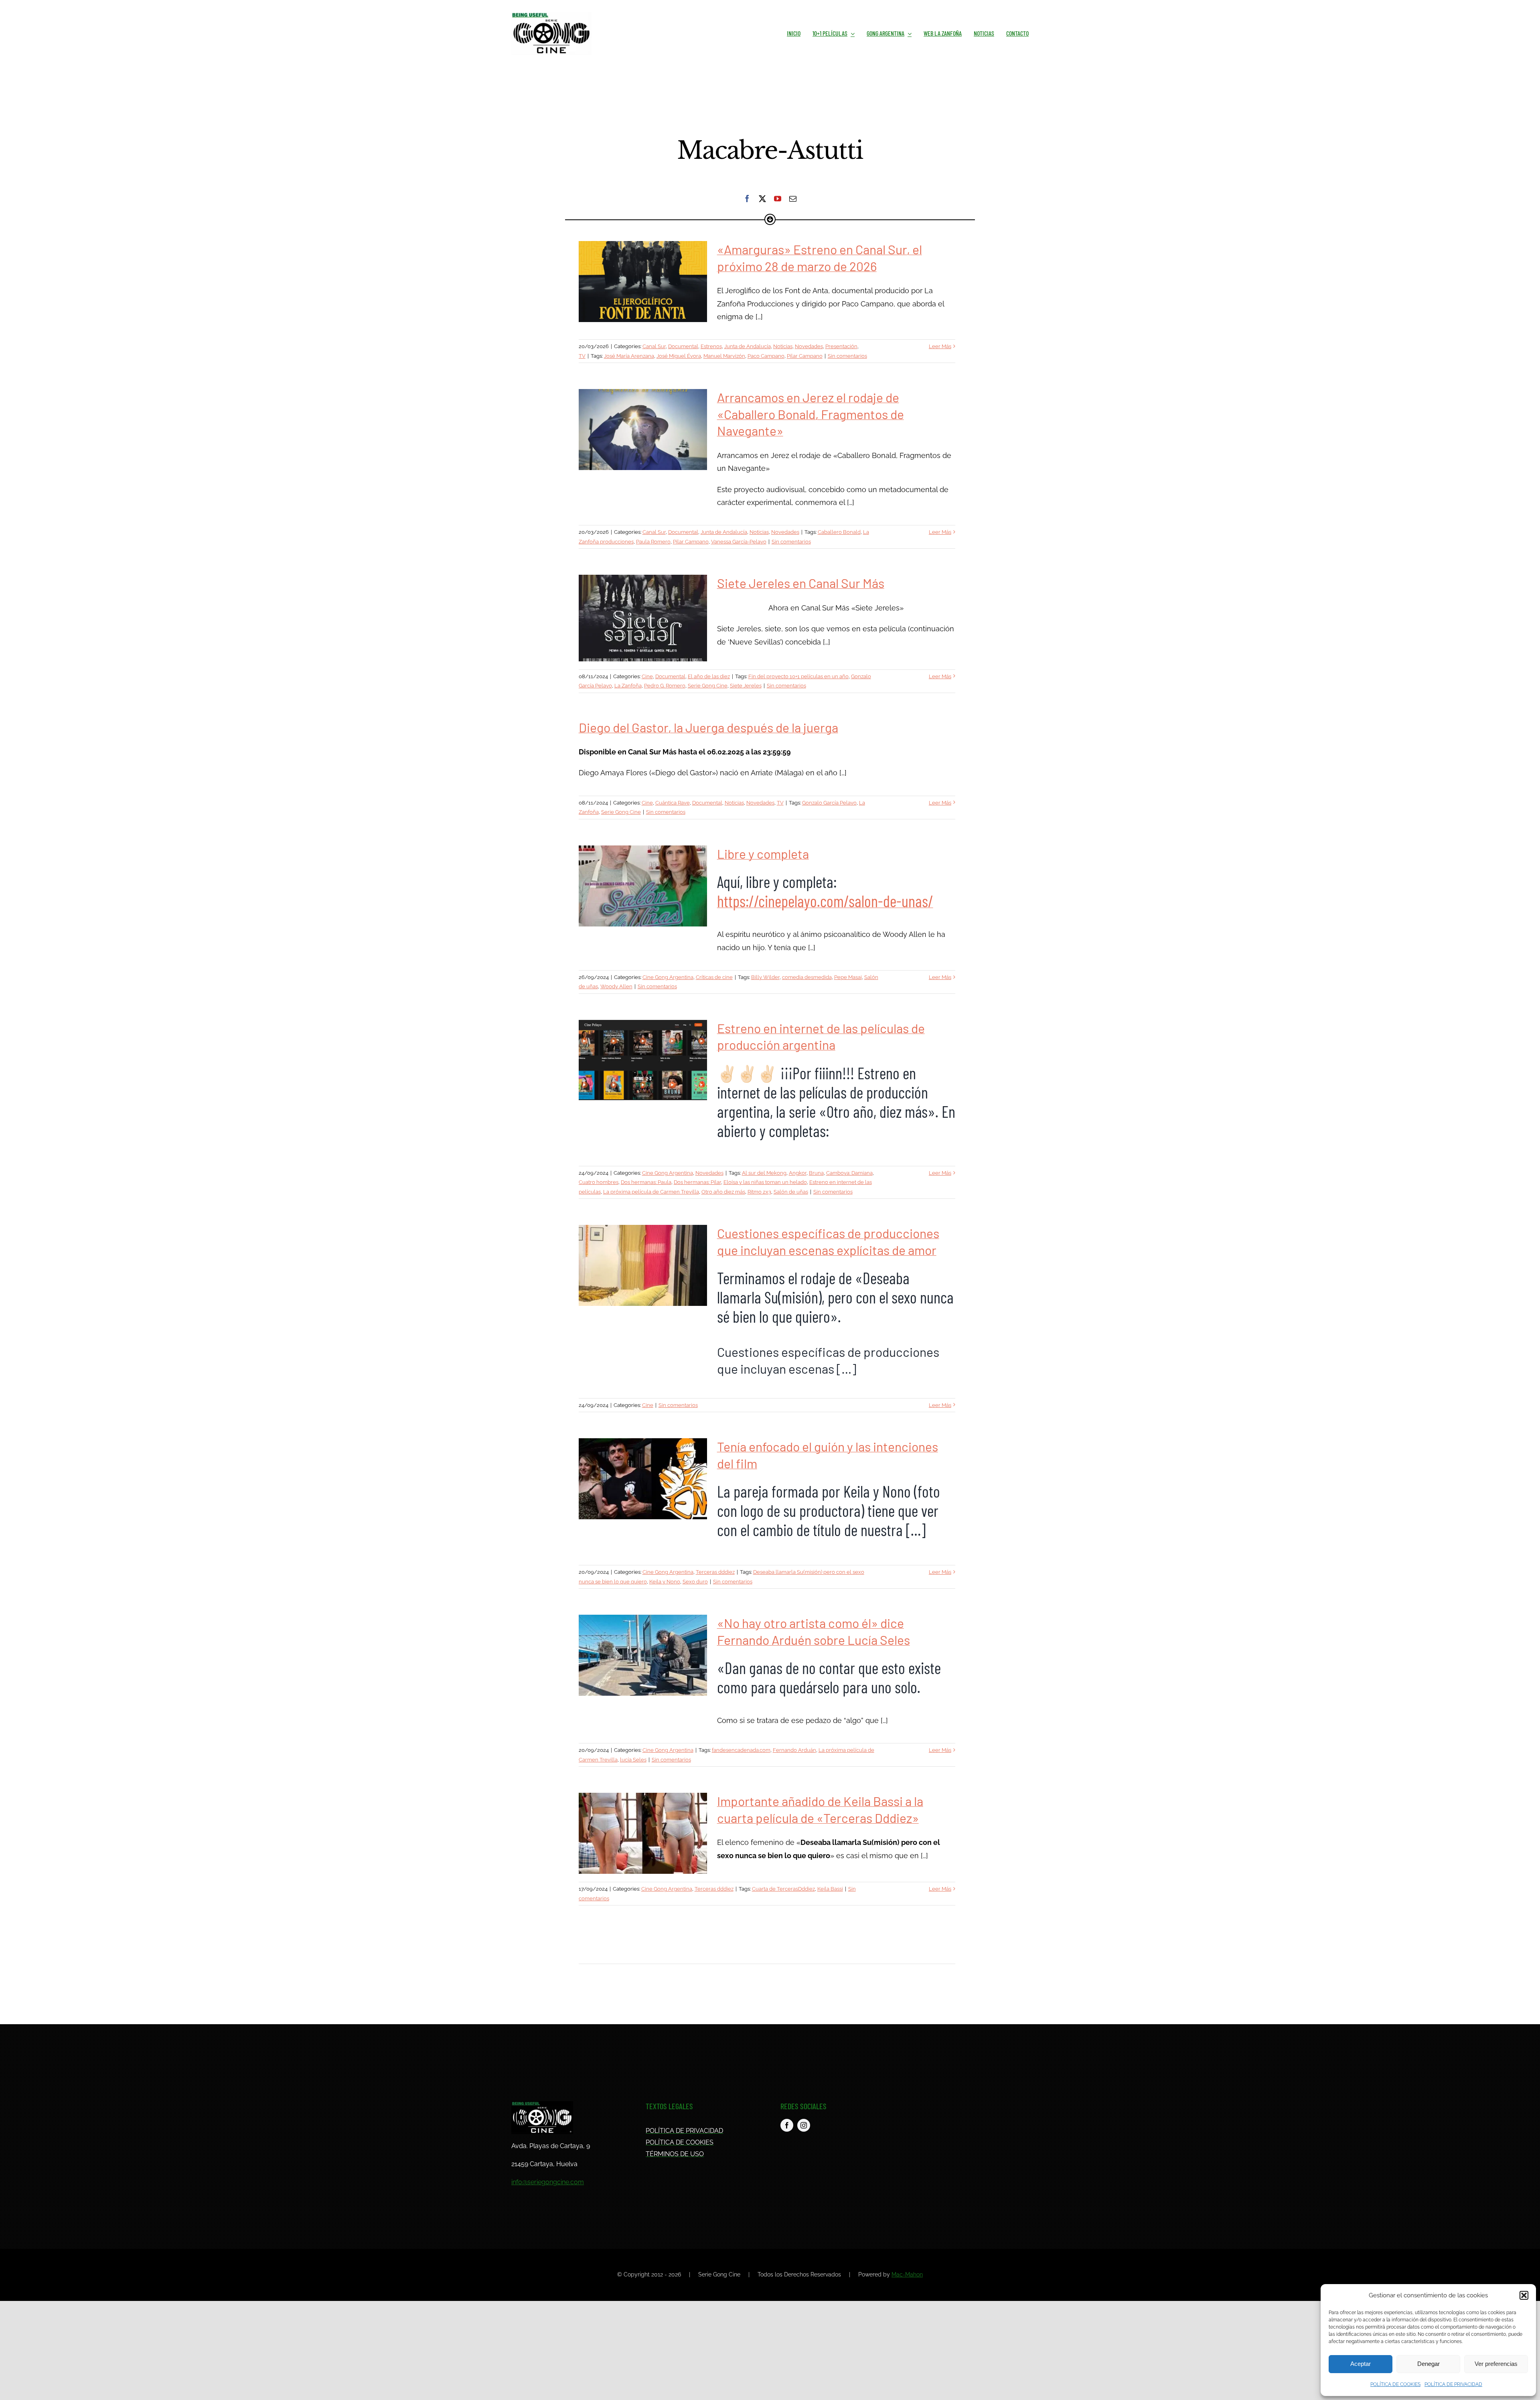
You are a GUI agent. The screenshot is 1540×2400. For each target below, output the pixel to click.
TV (582, 356)
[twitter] (762, 199)
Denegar (1429, 2364)
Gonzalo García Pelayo (829, 803)
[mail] (793, 199)
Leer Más (940, 346)
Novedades (809, 346)
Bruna (816, 1173)
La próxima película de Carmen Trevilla (651, 1192)
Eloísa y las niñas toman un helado (765, 1182)
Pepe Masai (848, 977)
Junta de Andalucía (748, 346)
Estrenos (711, 346)
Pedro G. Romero (665, 686)
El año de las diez (709, 676)
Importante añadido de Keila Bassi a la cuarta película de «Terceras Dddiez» (643, 1833)
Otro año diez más (723, 1192)
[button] (1524, 2295)
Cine (647, 676)
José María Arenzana (629, 356)
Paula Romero (653, 542)
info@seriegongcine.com (548, 2182)
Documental (683, 346)
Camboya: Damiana (849, 1173)
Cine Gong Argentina (668, 977)
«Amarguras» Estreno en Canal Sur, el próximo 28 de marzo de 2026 (643, 282)
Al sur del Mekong (764, 1173)
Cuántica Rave (673, 803)
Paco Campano (766, 356)
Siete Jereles (746, 686)
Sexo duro (695, 1582)
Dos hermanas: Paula (646, 1182)
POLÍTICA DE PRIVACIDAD (1453, 2384)
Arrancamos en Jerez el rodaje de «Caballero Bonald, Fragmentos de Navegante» (643, 430)
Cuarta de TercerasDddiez (783, 1889)
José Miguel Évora (679, 356)
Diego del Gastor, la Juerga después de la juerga (708, 727)
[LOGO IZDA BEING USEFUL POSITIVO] (551, 15)
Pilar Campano (805, 356)
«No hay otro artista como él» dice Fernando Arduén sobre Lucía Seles (643, 1655)
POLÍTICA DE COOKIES (1395, 2384)
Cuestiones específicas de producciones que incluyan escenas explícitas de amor (643, 1265)
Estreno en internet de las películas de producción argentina (643, 1060)
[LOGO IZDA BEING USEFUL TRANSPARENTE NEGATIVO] (542, 2105)
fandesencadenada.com (741, 1750)
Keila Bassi (830, 1889)
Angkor (798, 1173)
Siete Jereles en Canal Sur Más (643, 618)
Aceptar (1361, 2364)
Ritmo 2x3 (759, 1192)
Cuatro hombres (599, 1182)
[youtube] (778, 199)
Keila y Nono (665, 1582)
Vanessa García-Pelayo (739, 542)
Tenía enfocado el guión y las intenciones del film (643, 1479)
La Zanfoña (628, 686)
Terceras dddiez (715, 1572)
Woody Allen (616, 986)
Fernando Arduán (794, 1750)
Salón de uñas (791, 1192)
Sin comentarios (847, 356)
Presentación (841, 346)
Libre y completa (643, 886)
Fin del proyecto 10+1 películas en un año (798, 676)
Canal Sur (654, 346)
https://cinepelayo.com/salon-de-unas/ (825, 901)
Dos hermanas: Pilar (697, 1182)
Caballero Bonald (839, 532)
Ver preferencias (1496, 2364)
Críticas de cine (714, 977)
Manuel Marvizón (724, 356)
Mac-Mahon (907, 2274)
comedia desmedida (807, 977)
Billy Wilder (765, 977)
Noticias (783, 346)
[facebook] (747, 199)
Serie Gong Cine (708, 686)
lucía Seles (633, 1760)
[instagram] (804, 2125)
